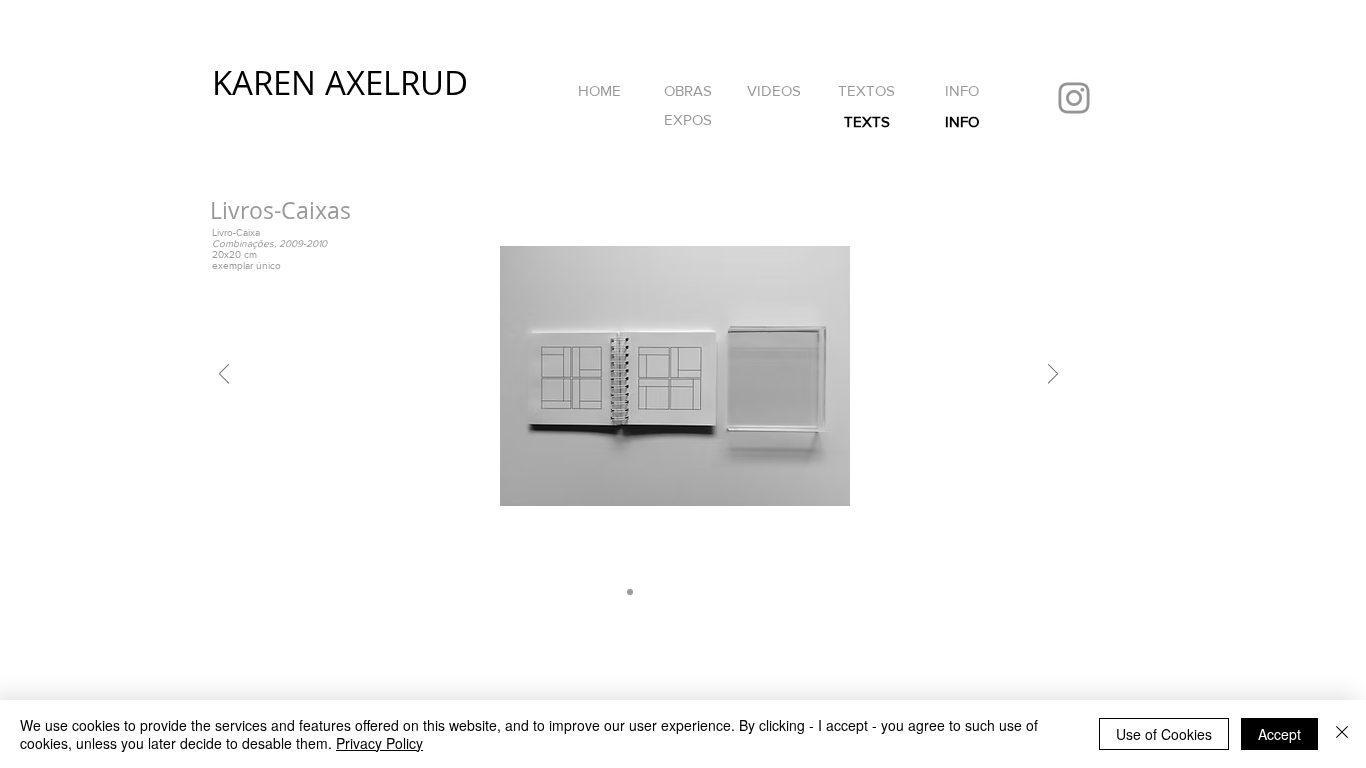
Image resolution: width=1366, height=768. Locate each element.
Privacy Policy (379, 743)
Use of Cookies (1164, 734)
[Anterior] (224, 375)
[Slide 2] (647, 592)
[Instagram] (1074, 98)
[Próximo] (1053, 375)
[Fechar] (1342, 734)
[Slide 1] (630, 592)
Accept (1279, 734)
